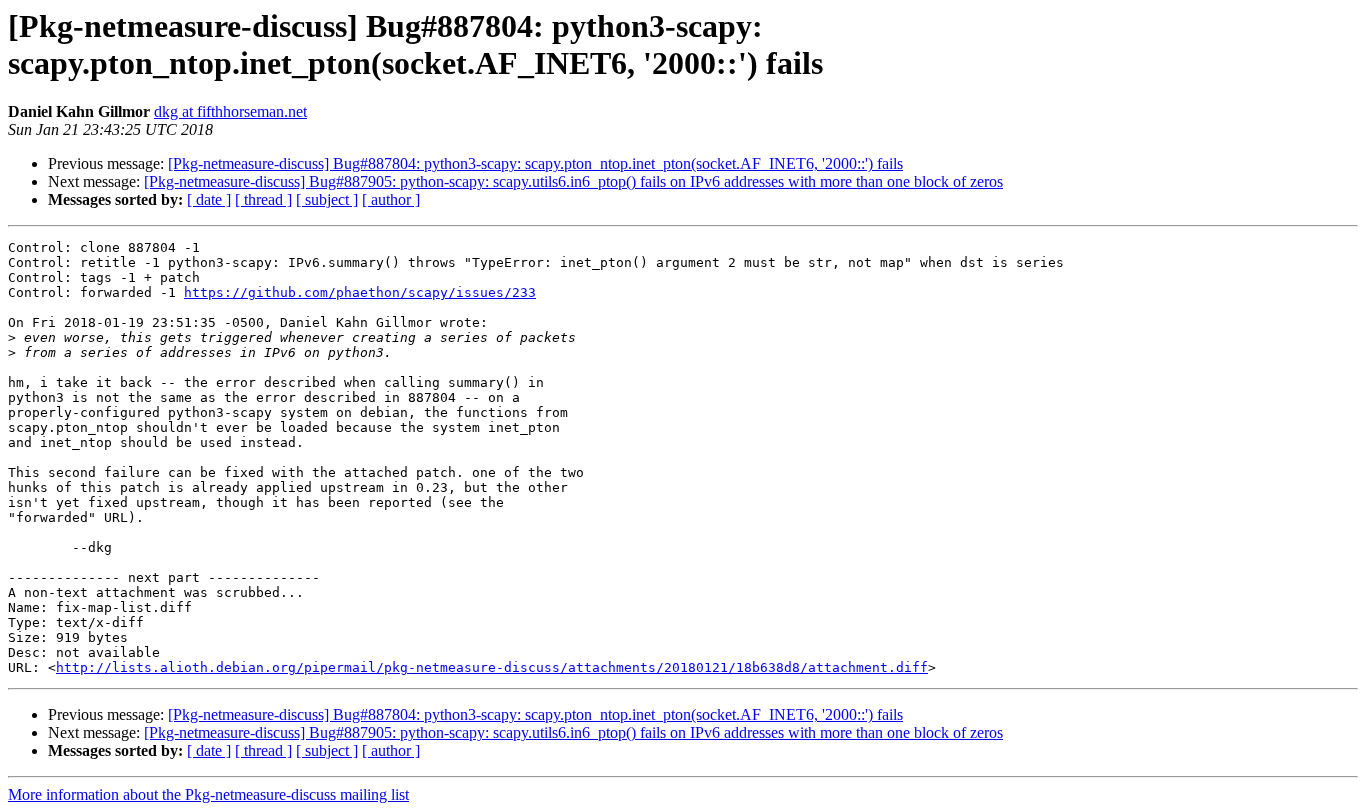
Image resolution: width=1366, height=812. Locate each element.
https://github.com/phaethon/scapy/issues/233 (360, 292)
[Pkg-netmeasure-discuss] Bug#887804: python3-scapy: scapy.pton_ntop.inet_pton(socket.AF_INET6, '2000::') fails (535, 163)
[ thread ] (263, 199)
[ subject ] (327, 199)
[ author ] (391, 199)
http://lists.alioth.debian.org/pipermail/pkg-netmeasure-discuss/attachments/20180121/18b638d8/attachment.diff (492, 667)
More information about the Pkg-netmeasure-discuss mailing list (208, 794)
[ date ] (209, 199)
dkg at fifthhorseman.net (230, 111)
